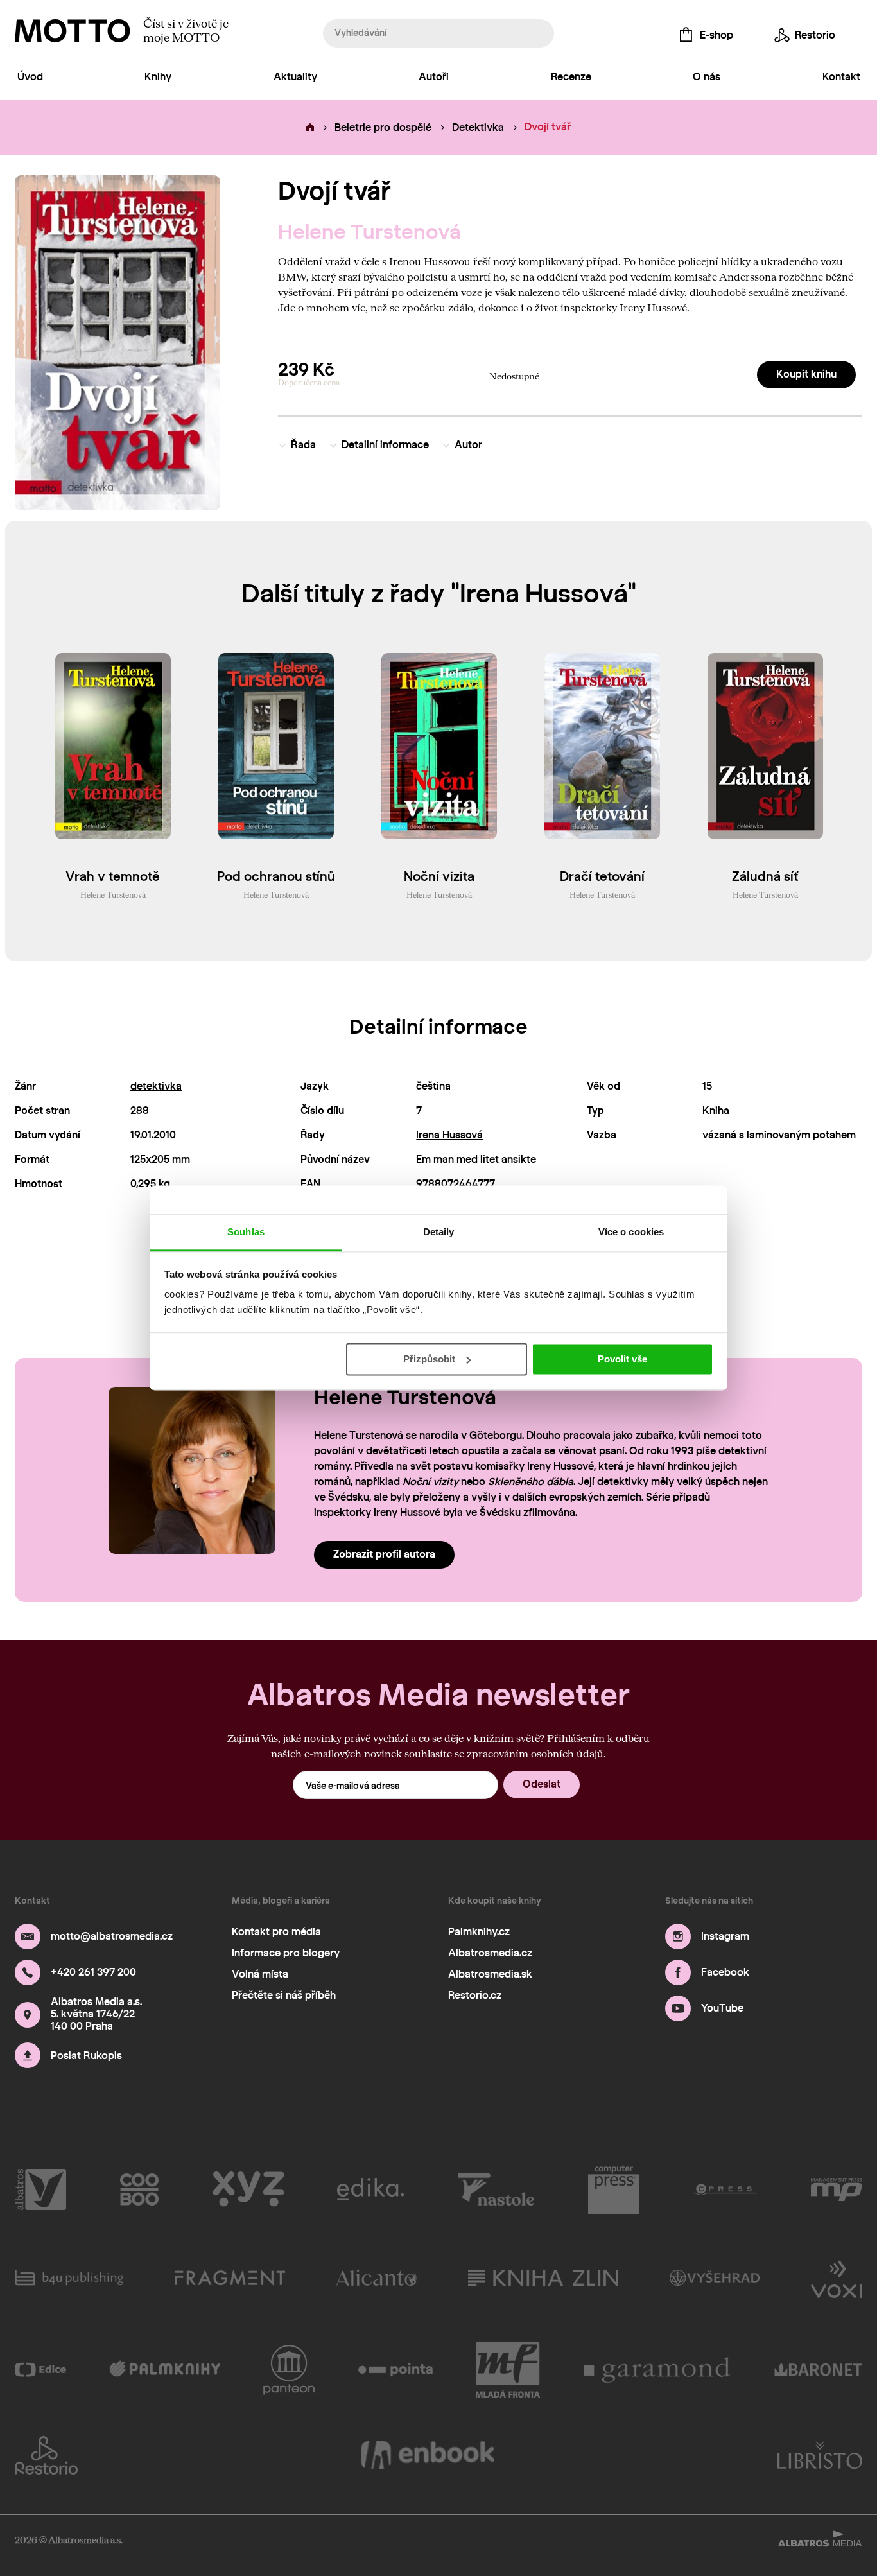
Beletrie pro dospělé (383, 127)
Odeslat (542, 1784)
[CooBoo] (140, 2189)
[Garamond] (657, 2370)
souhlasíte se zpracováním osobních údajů (504, 1753)
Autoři (434, 77)
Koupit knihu (806, 374)
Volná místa (260, 1974)
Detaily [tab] (439, 1232)
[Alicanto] (377, 2278)
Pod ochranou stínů (276, 876)
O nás (707, 77)
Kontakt (841, 77)
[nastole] (496, 2189)
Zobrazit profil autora (384, 1554)
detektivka (156, 1086)
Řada (303, 445)
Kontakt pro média (276, 1932)
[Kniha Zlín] (543, 2278)
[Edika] (370, 2189)
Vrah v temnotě (113, 876)
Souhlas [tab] (246, 1232)
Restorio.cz (475, 1995)
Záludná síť (765, 876)
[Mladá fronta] (508, 2370)
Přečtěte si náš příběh (284, 1995)
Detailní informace (385, 445)
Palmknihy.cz (479, 1932)
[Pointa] (396, 2370)
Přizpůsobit (429, 1359)
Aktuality (295, 77)
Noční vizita (439, 876)
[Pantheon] (289, 2370)
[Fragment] (230, 2278)
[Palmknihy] (165, 2370)
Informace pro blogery (286, 1953)
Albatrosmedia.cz (490, 1953)
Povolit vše (622, 1359)
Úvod (30, 77)
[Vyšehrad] (715, 2278)
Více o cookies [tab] (631, 1232)
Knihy (158, 77)
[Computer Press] (614, 2189)
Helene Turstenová (369, 232)
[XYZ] (248, 2189)
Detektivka (478, 127)
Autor (468, 445)
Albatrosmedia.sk (490, 1974)
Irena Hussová (449, 1135)
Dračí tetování (602, 876)
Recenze (571, 77)
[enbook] (428, 2455)
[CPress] (725, 2189)
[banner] (73, 31)
